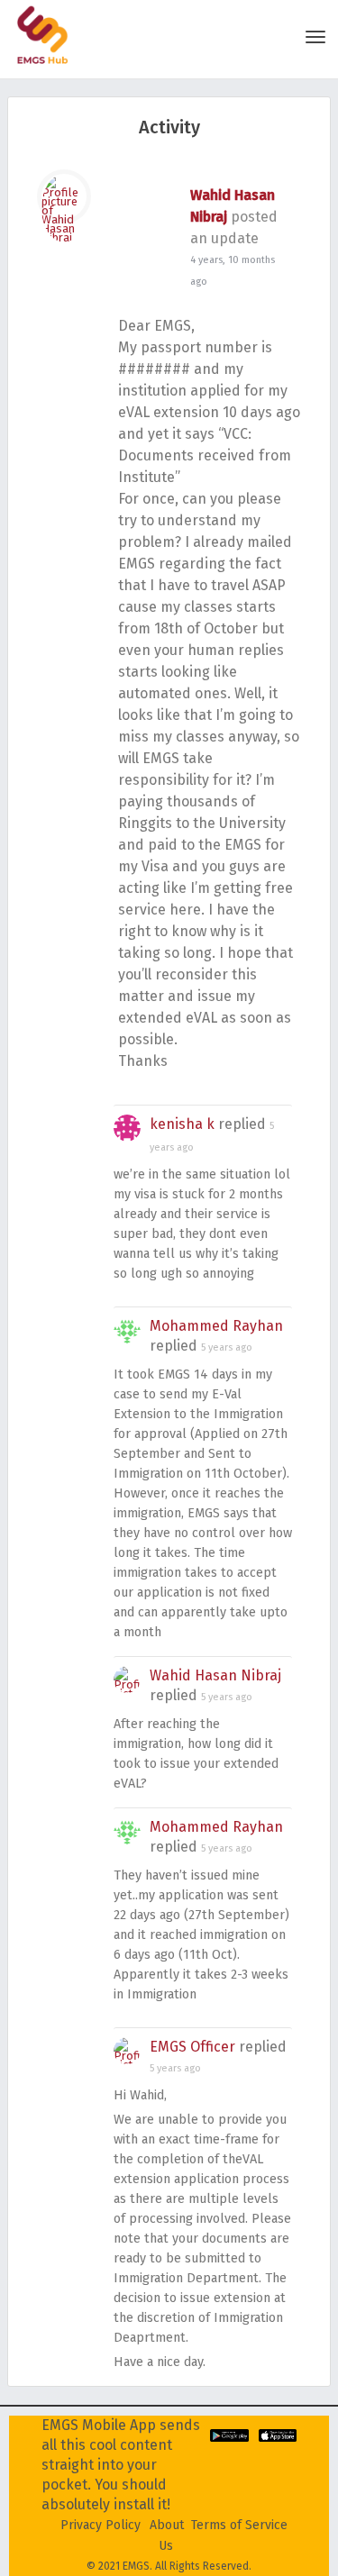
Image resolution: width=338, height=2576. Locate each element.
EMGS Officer (192, 2047)
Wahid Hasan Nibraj (215, 1675)
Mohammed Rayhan (216, 1326)
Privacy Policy (100, 2525)
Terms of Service (239, 2525)
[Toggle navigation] (315, 37)
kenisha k (182, 1124)
